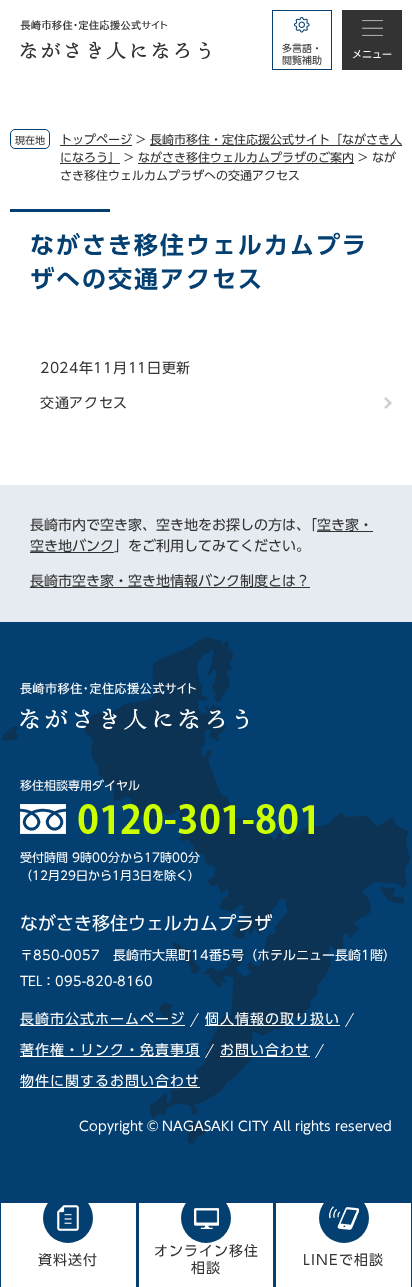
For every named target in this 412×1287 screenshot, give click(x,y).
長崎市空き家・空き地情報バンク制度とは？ (170, 581)
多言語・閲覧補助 (302, 54)
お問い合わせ (265, 1050)
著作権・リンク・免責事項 (110, 1050)
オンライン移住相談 (206, 1259)
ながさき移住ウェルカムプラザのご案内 (246, 157)
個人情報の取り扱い (272, 1019)
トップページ (96, 139)
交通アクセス (84, 403)
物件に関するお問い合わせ (110, 1081)
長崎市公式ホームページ (102, 1019)
